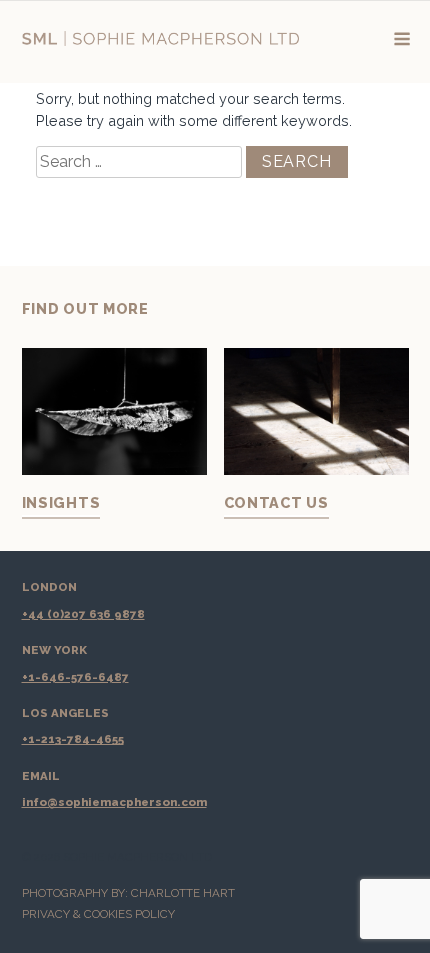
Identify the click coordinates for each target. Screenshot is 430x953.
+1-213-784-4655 (73, 739)
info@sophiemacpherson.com (114, 802)
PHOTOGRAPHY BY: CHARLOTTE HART (128, 893)
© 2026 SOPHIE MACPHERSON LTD (117, 857)
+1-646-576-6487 (75, 677)
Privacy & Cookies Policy (98, 914)
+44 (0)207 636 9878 (83, 614)
